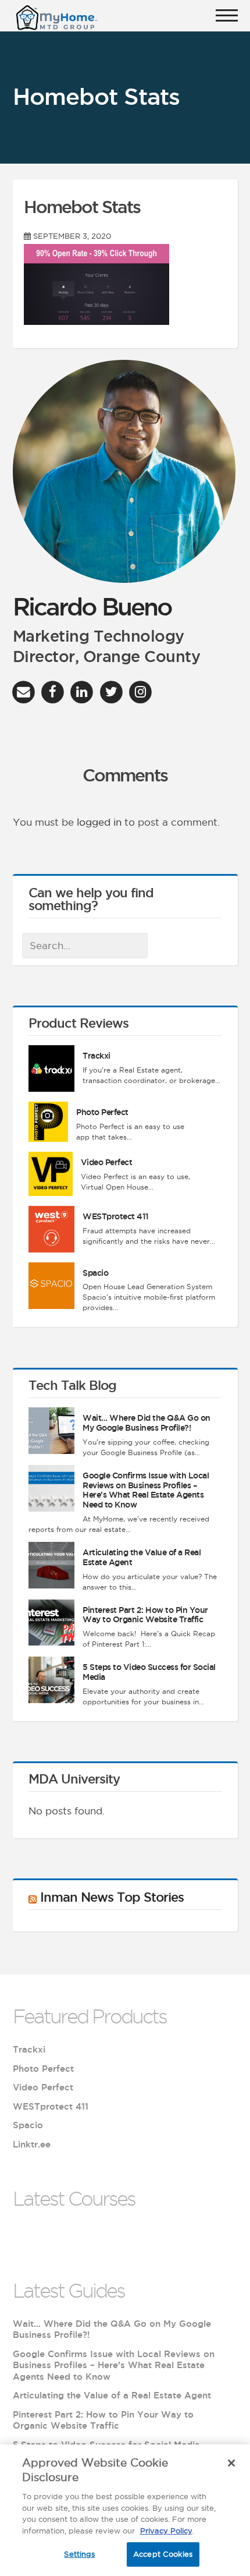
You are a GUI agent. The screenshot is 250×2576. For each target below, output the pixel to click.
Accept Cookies (163, 2554)
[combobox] (85, 946)
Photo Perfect (102, 1112)
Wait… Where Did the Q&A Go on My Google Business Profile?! (147, 1423)
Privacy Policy (166, 2531)
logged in (99, 822)
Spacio (95, 1273)
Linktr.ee (32, 2144)
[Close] (231, 2463)
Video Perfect (107, 1162)
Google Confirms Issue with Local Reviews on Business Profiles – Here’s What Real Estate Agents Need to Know (146, 1490)
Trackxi (97, 1056)
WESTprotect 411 (116, 1216)
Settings (79, 2554)
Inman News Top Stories (112, 1897)
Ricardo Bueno (92, 606)
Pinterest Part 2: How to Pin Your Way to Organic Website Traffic (145, 1615)
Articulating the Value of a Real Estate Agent (112, 2395)
